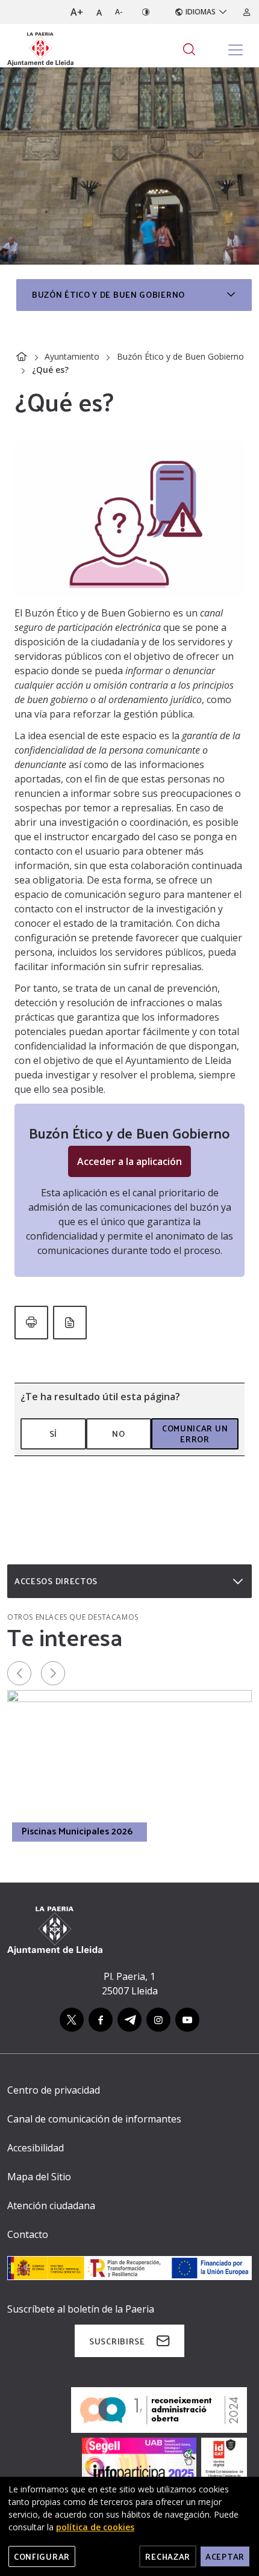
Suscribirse (117, 2341)
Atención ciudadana (51, 2206)
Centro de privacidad (54, 2090)
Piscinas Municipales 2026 (77, 1831)
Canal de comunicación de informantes (94, 2119)
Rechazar (168, 2556)
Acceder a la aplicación (129, 1161)
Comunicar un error (195, 1434)
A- (119, 12)
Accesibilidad (36, 2148)
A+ (77, 12)
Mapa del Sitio (39, 2177)
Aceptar (225, 2556)
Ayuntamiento (72, 356)
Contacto (28, 2234)
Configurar (42, 2556)
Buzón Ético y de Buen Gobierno (180, 356)
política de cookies (95, 2527)
